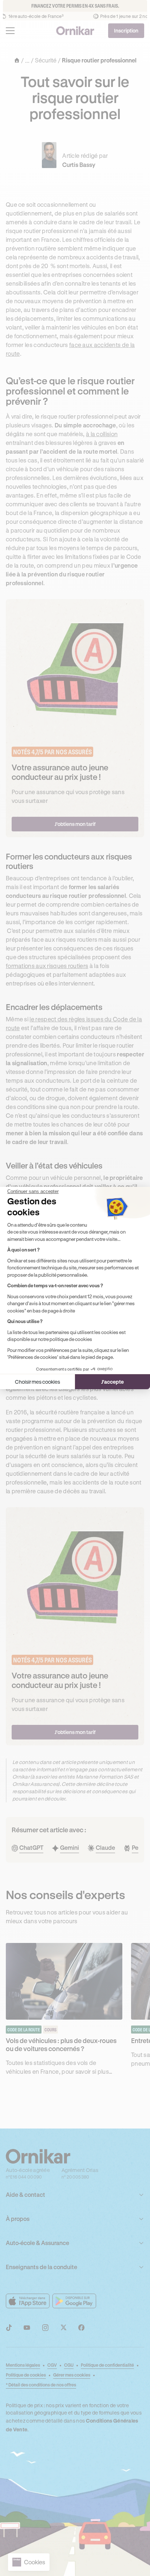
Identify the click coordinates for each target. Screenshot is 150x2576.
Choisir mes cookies (37, 1382)
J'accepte (112, 1382)
